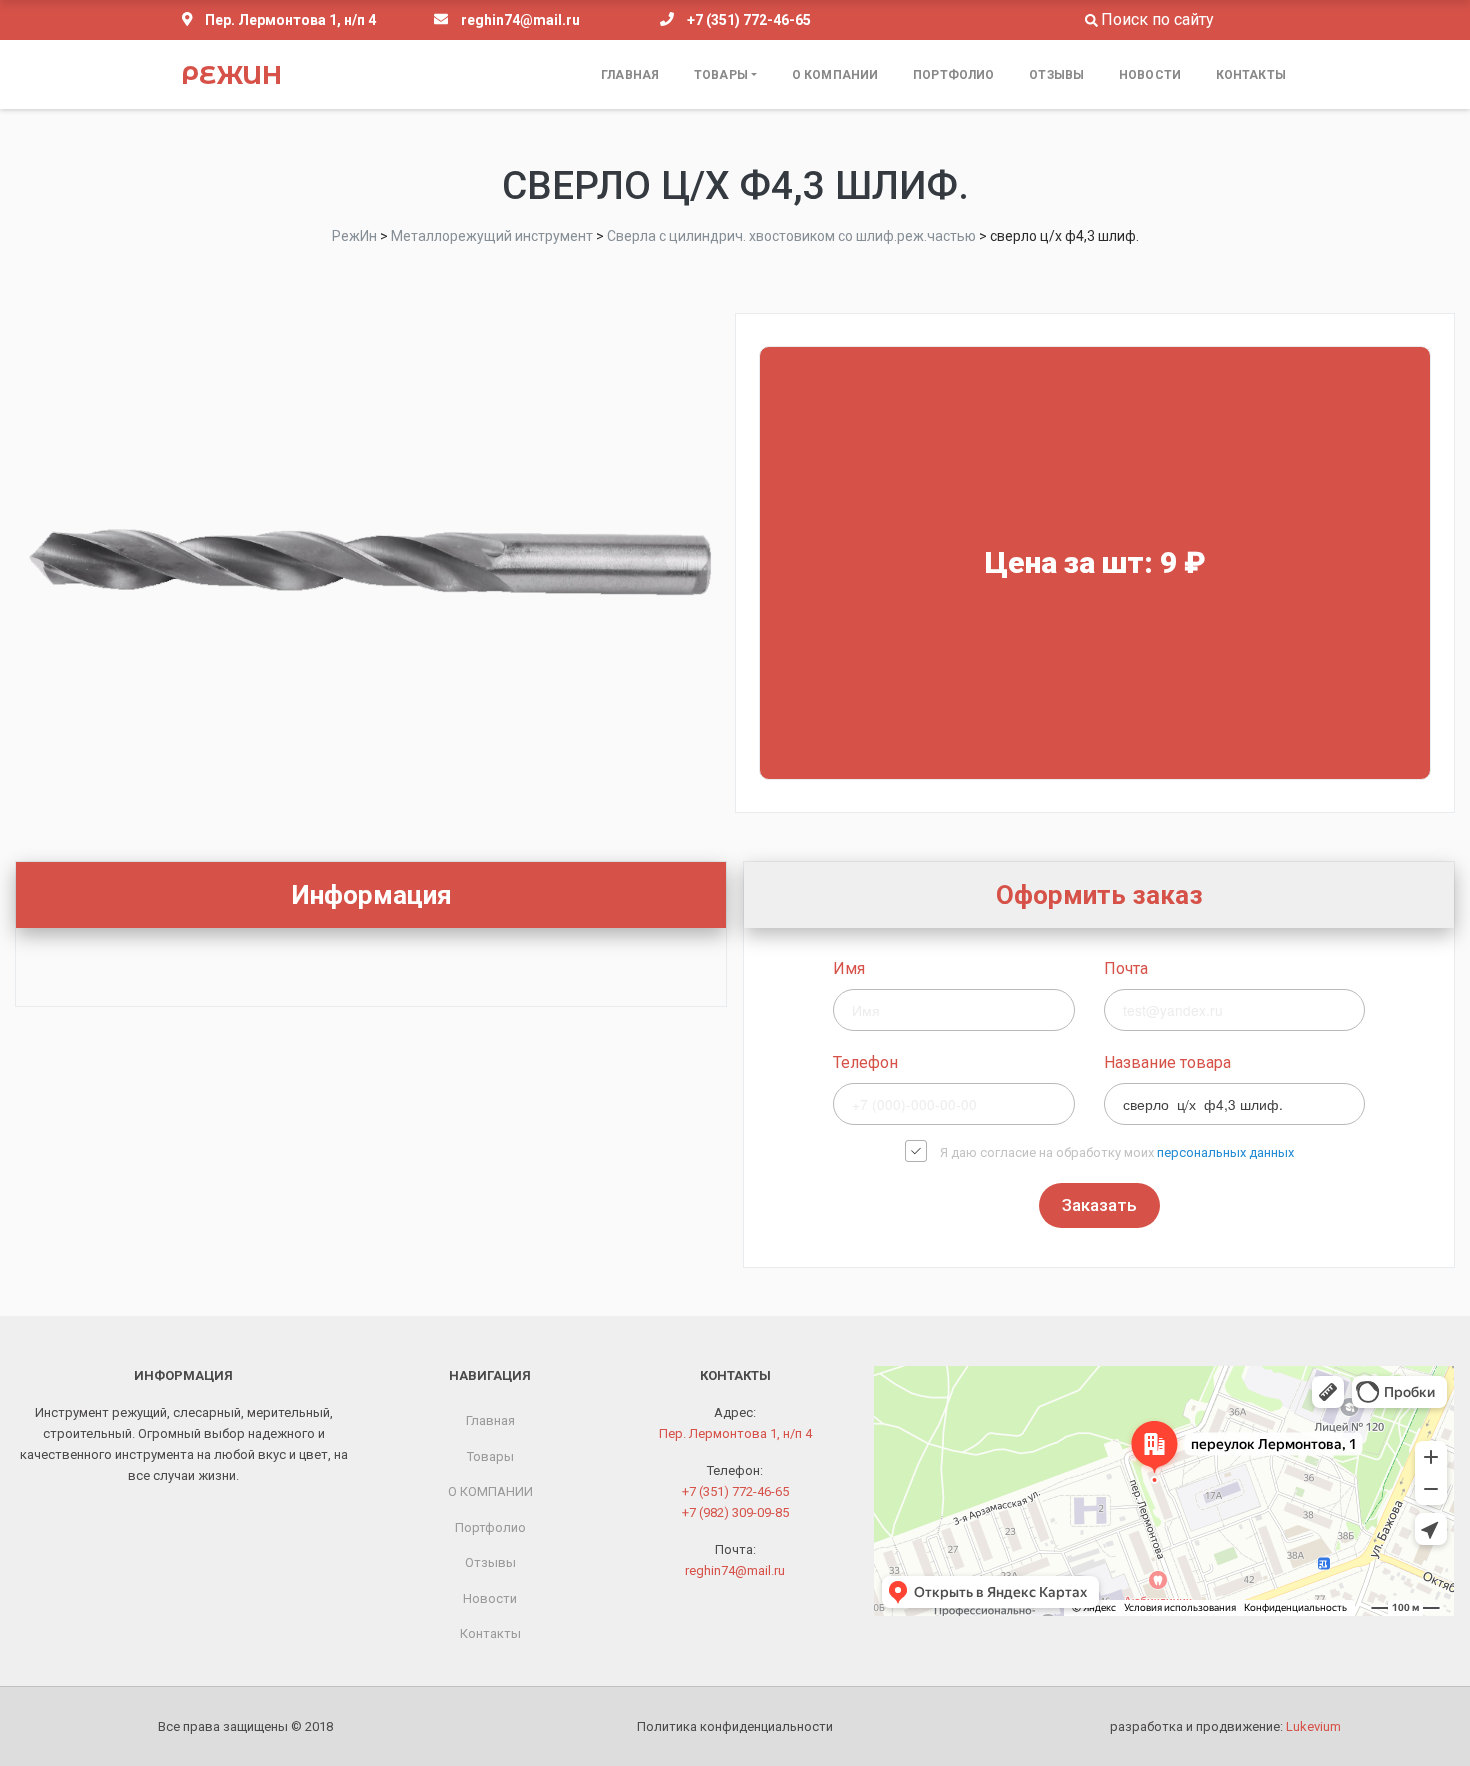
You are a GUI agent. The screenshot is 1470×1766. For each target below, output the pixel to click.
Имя (849, 968)
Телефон (865, 1062)
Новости (1150, 75)
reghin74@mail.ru (520, 20)
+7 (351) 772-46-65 (749, 20)
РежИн (231, 75)
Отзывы (1056, 75)
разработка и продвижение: (1225, 1726)
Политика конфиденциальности (735, 1726)
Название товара (1167, 1062)
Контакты (1251, 75)
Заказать (1099, 1205)
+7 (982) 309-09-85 (735, 1512)
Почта (1126, 968)
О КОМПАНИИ (835, 75)
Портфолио (953, 75)
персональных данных (1225, 1152)
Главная (630, 75)
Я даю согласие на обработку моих (1117, 1152)
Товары (721, 75)
